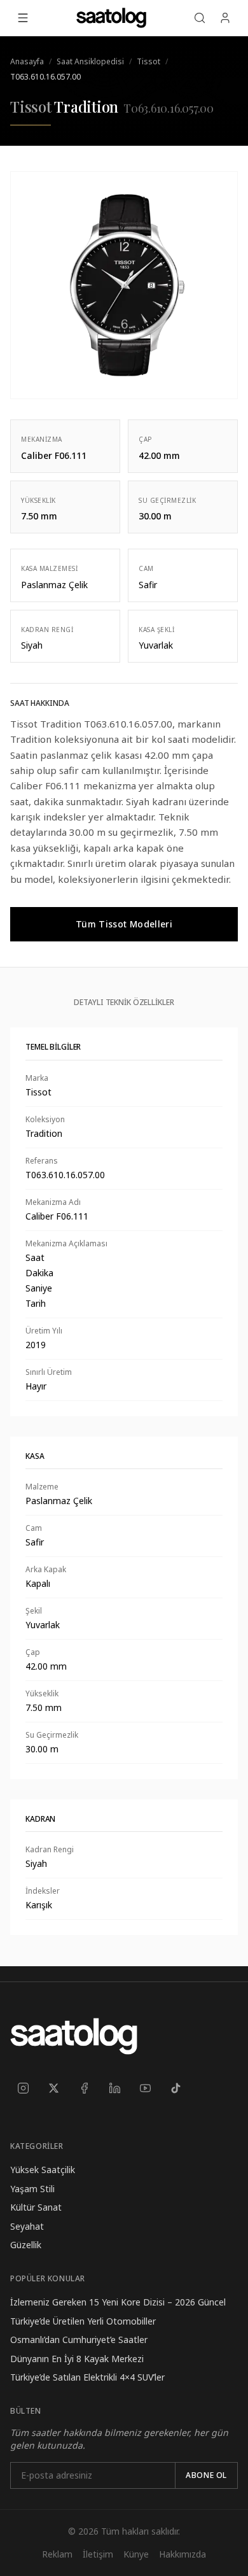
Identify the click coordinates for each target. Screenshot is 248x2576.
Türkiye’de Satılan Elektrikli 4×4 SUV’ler (87, 2377)
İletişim (98, 2554)
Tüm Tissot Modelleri (124, 924)
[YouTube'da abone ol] (145, 2088)
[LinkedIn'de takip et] (114, 2088)
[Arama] (200, 18)
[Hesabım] (225, 18)
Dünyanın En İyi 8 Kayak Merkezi (77, 2359)
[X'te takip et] (53, 2088)
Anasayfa (27, 61)
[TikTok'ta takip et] (176, 2088)
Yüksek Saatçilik (43, 2170)
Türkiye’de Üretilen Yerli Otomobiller (83, 2321)
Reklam (57, 2554)
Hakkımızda (183, 2554)
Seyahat (27, 2226)
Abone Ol (206, 2475)
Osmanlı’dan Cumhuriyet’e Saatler (79, 2340)
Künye (136, 2554)
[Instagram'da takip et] (23, 2088)
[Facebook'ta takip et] (84, 2088)
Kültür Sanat (36, 2207)
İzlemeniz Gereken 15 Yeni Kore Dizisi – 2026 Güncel (118, 2302)
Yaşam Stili (32, 2189)
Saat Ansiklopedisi (90, 61)
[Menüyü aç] (23, 18)
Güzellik (26, 2245)
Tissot (148, 61)
